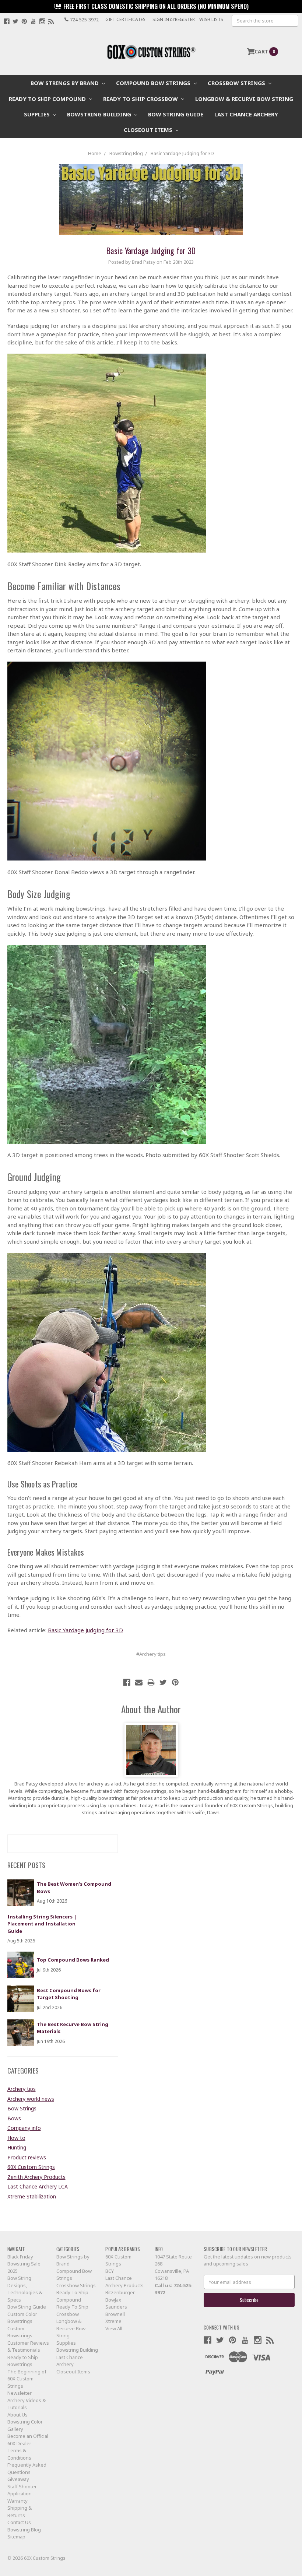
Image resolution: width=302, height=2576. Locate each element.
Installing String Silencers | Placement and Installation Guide (42, 1924)
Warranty (17, 2501)
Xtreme (113, 2321)
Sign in (161, 19)
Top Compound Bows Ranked (73, 1960)
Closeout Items (149, 130)
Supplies (38, 114)
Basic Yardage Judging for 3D (151, 250)
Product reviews (27, 2157)
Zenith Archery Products (36, 2177)
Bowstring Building (100, 114)
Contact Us (19, 2522)
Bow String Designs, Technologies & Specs (25, 2289)
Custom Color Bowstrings (22, 2318)
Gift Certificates (125, 19)
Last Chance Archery (246, 114)
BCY (110, 2271)
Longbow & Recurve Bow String (244, 99)
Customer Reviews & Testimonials (28, 2347)
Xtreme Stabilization (32, 2196)
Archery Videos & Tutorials (27, 2404)
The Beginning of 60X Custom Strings (27, 2379)
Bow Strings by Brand (65, 83)
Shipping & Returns (20, 2512)
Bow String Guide (176, 114)
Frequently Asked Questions (27, 2468)
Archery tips (22, 2089)
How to (16, 2138)
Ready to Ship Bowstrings (23, 2361)
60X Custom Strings (31, 2167)
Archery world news (31, 2099)
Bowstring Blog (24, 2530)
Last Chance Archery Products (124, 2282)
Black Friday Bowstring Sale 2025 (24, 2264)
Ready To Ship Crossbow (141, 99)
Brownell (115, 2314)
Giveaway (18, 2479)
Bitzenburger (120, 2292)
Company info (24, 2128)
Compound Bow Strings (154, 83)
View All (114, 2328)
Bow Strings (22, 2108)
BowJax (113, 2300)
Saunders (116, 2307)
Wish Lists (211, 19)
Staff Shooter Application (22, 2490)
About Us (17, 2415)
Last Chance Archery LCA (38, 2186)
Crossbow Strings (237, 83)
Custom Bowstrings (20, 2332)
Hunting (17, 2147)
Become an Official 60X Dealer (28, 2440)
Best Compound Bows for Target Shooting (69, 1994)
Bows (14, 2118)
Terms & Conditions (19, 2454)
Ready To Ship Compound (48, 99)
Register (185, 19)
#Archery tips (151, 1654)
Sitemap (16, 2537)
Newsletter (20, 2393)
